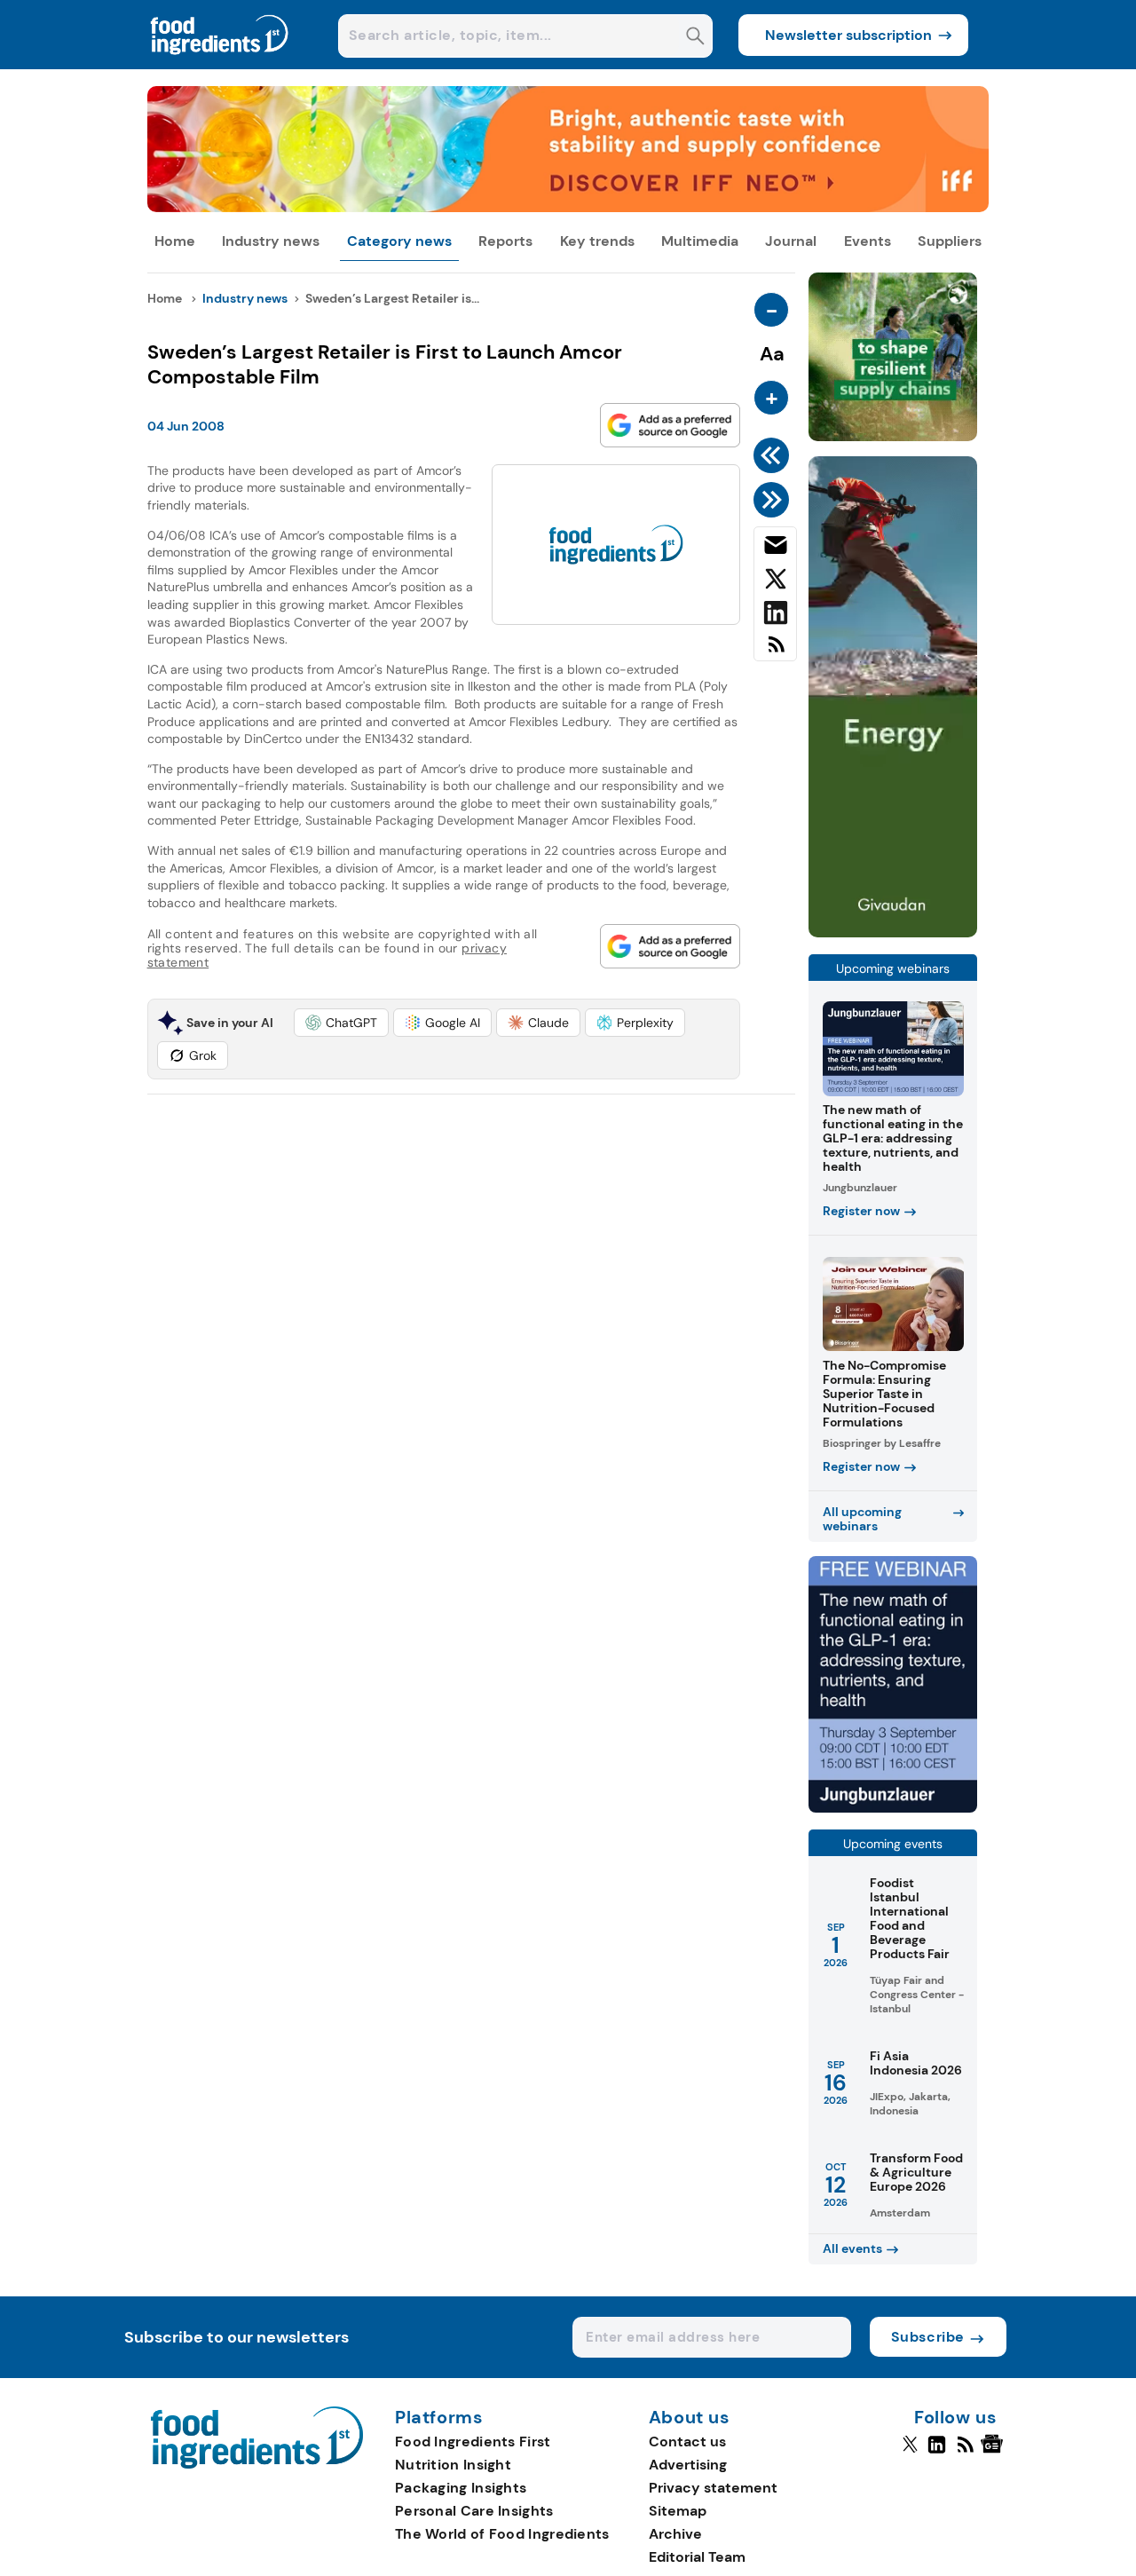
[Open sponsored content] (568, 207)
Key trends (597, 241)
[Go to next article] (774, 500)
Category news (399, 241)
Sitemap (678, 2511)
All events (852, 2248)
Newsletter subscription (848, 35)
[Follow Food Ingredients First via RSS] (965, 2452)
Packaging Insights (461, 2488)
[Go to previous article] (774, 455)
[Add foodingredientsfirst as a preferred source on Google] (670, 425)
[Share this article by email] (775, 549)
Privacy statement (713, 2488)
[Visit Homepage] (220, 64)
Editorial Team (697, 2557)
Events (868, 241)
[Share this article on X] (775, 582)
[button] (341, 1023)
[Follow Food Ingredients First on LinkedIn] (937, 2452)
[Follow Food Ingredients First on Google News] (994, 2452)
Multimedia (700, 241)
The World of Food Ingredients (502, 2534)
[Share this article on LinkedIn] (775, 616)
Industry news (271, 241)
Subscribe (928, 2337)
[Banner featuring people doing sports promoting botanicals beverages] (893, 932)
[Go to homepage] (257, 2464)
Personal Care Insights (474, 2511)
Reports (505, 241)
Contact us (687, 2442)
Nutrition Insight (453, 2465)
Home (175, 241)
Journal (791, 241)
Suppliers (950, 241)
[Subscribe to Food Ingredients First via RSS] (775, 651)
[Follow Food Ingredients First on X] (910, 2452)
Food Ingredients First (473, 2442)
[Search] (695, 38)
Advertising (688, 2465)
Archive (675, 2534)
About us (690, 2418)
